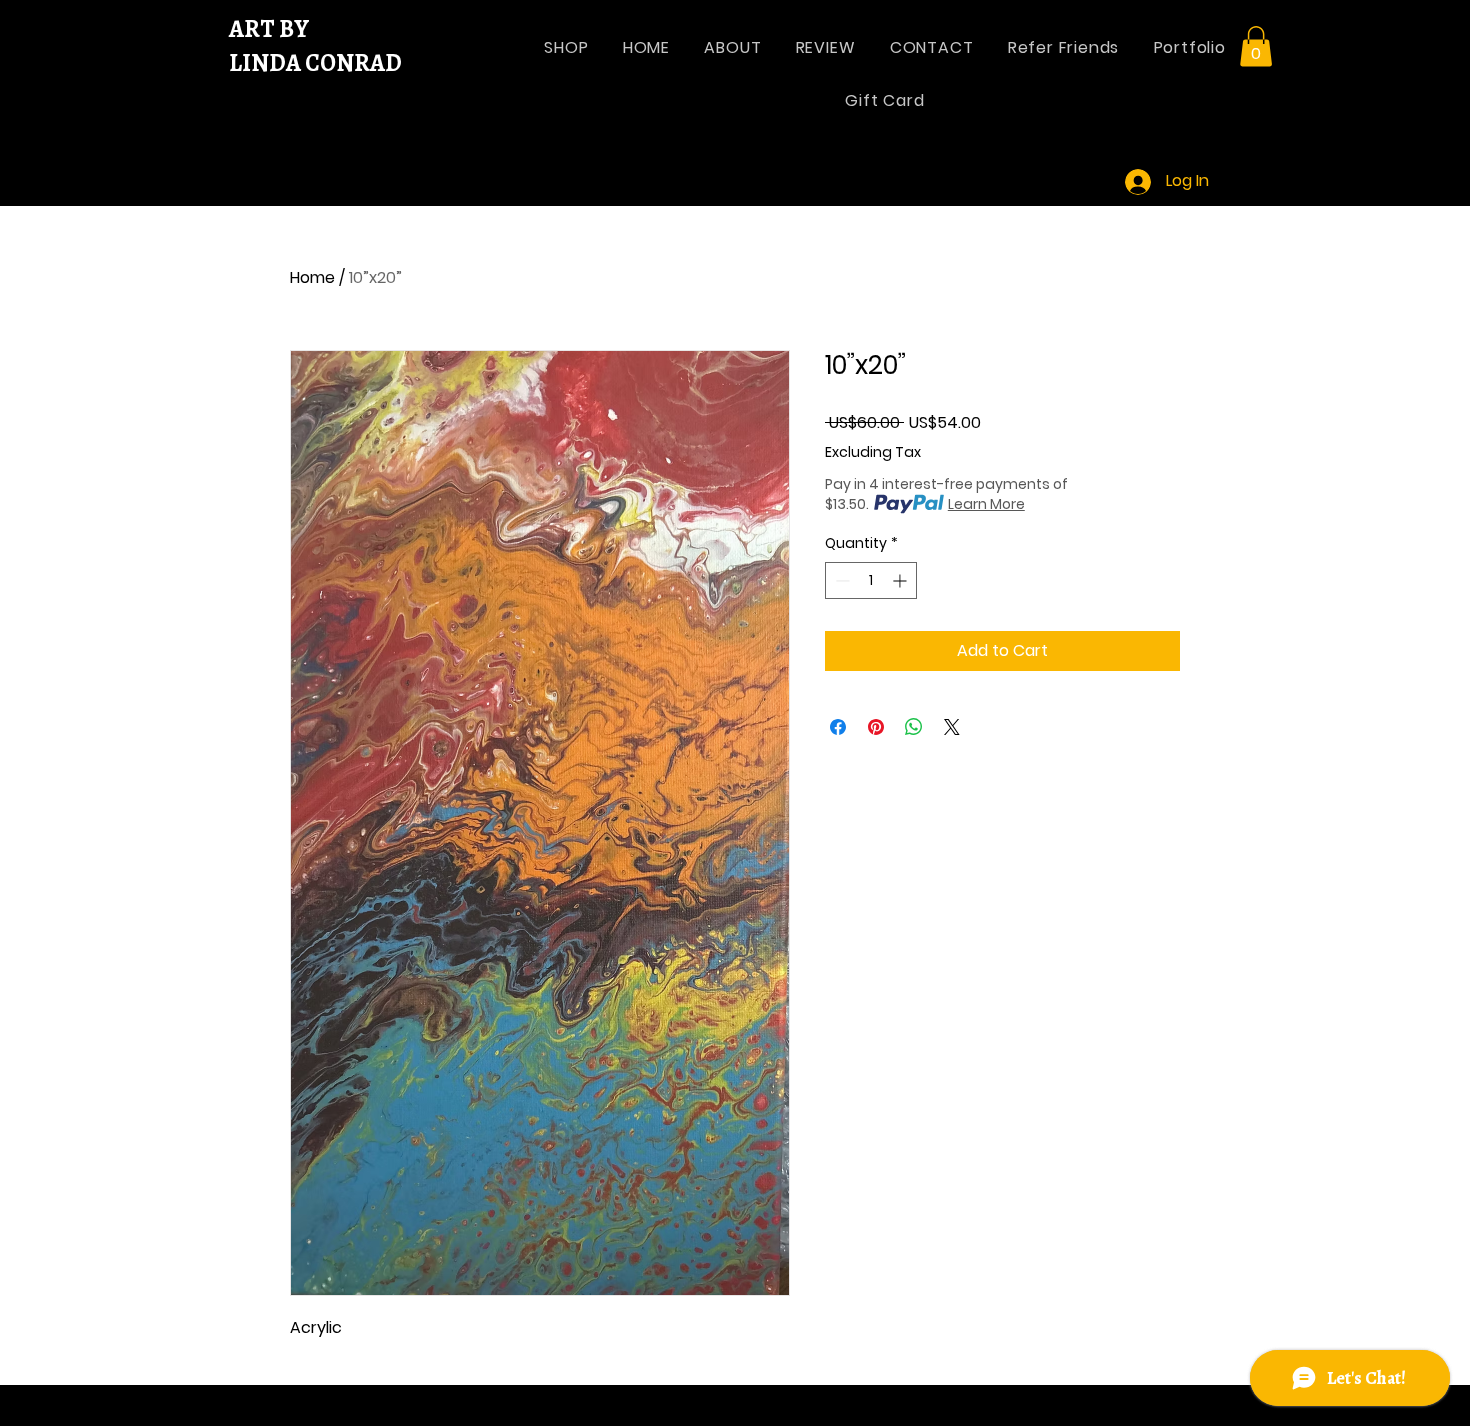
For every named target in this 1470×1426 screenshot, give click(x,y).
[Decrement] (840, 580)
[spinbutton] (871, 580)
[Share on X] (952, 727)
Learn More (986, 504)
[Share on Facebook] (838, 727)
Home (312, 277)
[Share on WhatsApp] (914, 727)
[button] (1256, 46)
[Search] (1204, 105)
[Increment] (901, 580)
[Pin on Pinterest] (876, 727)
